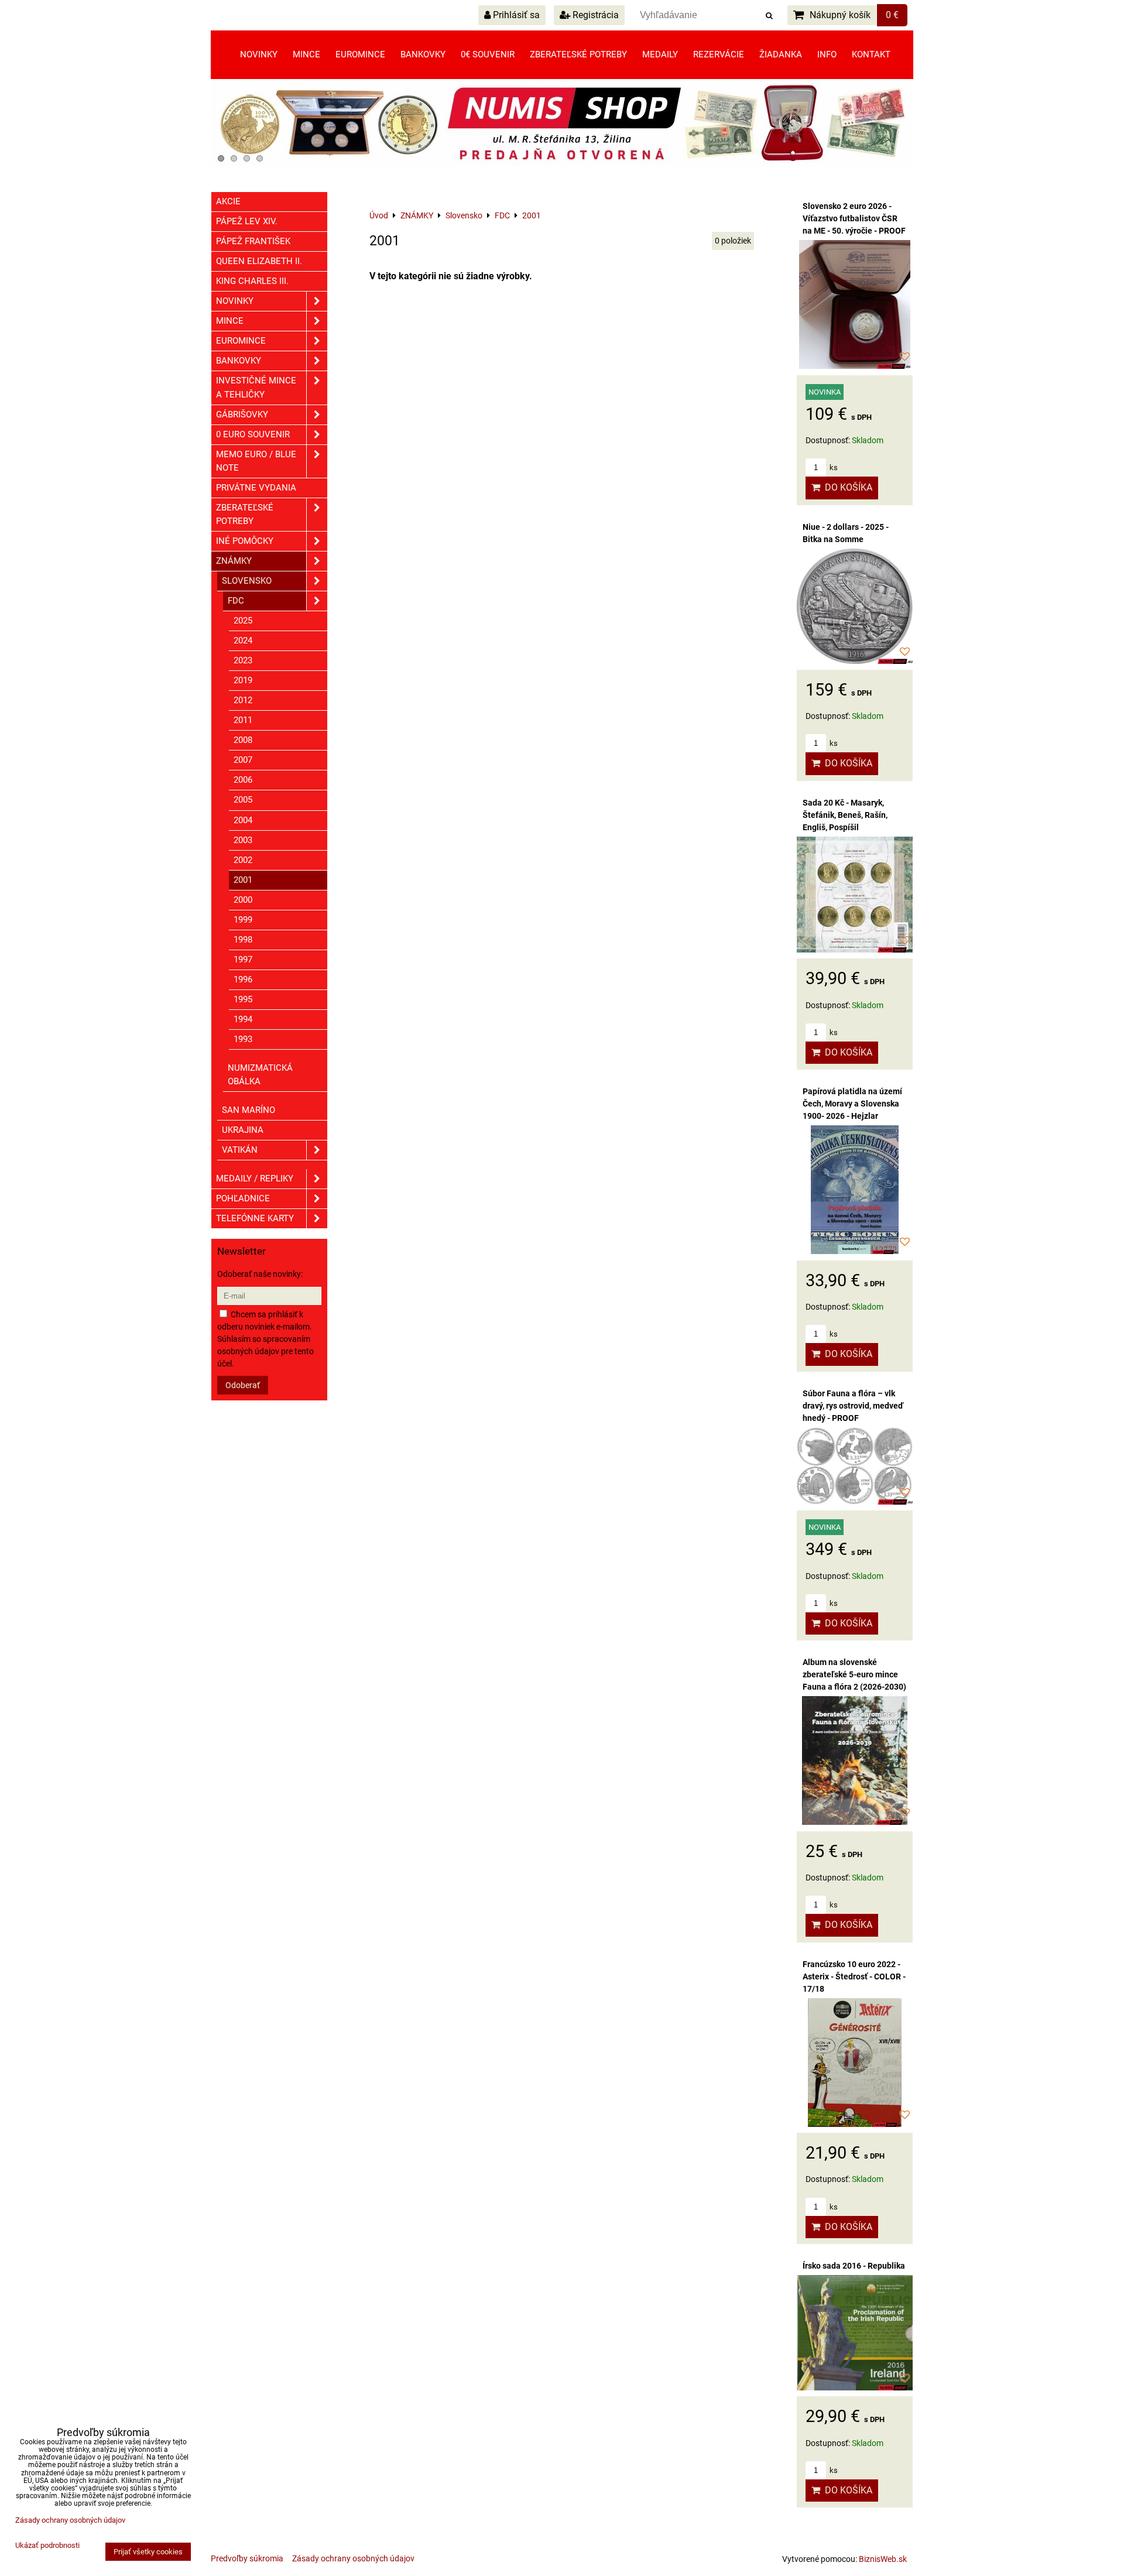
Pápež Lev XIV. (247, 221)
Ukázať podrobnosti (47, 2546)
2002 (243, 860)
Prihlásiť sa (515, 15)
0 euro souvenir (253, 434)
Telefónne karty (255, 1218)
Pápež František (253, 241)
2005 (243, 800)
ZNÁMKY (234, 561)
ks (833, 467)
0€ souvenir (488, 54)
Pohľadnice (243, 1198)
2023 (243, 660)
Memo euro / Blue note (256, 461)
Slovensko (247, 581)
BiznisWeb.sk (883, 2559)
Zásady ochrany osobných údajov (353, 2558)
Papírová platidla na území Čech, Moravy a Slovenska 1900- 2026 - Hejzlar (852, 1104)
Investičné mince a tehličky (256, 387)
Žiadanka (781, 54)
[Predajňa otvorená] (562, 165)
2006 (243, 780)
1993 (243, 1039)
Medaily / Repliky (255, 1179)
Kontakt (871, 54)
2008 (243, 740)
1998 (243, 940)
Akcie (228, 201)
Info (827, 54)
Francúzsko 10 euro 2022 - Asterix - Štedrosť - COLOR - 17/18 (854, 1976)
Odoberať (243, 1385)
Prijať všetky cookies (148, 2552)
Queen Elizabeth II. (259, 261)
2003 (243, 840)
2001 (243, 880)
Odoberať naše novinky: (260, 1274)
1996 (243, 979)
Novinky (259, 54)
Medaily (660, 54)
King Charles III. (252, 281)
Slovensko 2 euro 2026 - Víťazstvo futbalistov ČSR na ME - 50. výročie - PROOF (854, 218)
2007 (243, 760)
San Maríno (249, 1110)
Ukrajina (243, 1130)
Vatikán (240, 1150)
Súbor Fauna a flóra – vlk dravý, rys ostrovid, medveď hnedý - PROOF (853, 1406)
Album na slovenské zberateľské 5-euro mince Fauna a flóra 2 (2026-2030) (854, 1674)
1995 (243, 999)
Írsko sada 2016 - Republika (854, 2266)
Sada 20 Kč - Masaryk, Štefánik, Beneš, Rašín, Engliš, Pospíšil (845, 815)
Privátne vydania (256, 488)
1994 (243, 1019)
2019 (243, 680)
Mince (306, 54)
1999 (243, 920)
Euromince (360, 54)
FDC (236, 601)
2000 (243, 900)
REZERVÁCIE (719, 54)
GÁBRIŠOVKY (242, 415)
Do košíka (846, 487)
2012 (243, 700)
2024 (243, 640)
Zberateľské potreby (578, 54)
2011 (243, 720)
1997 (243, 960)
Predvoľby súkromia (247, 2558)
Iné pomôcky (245, 541)
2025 (243, 621)
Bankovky (423, 54)
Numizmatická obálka (260, 1075)
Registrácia (594, 15)
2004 (243, 820)
